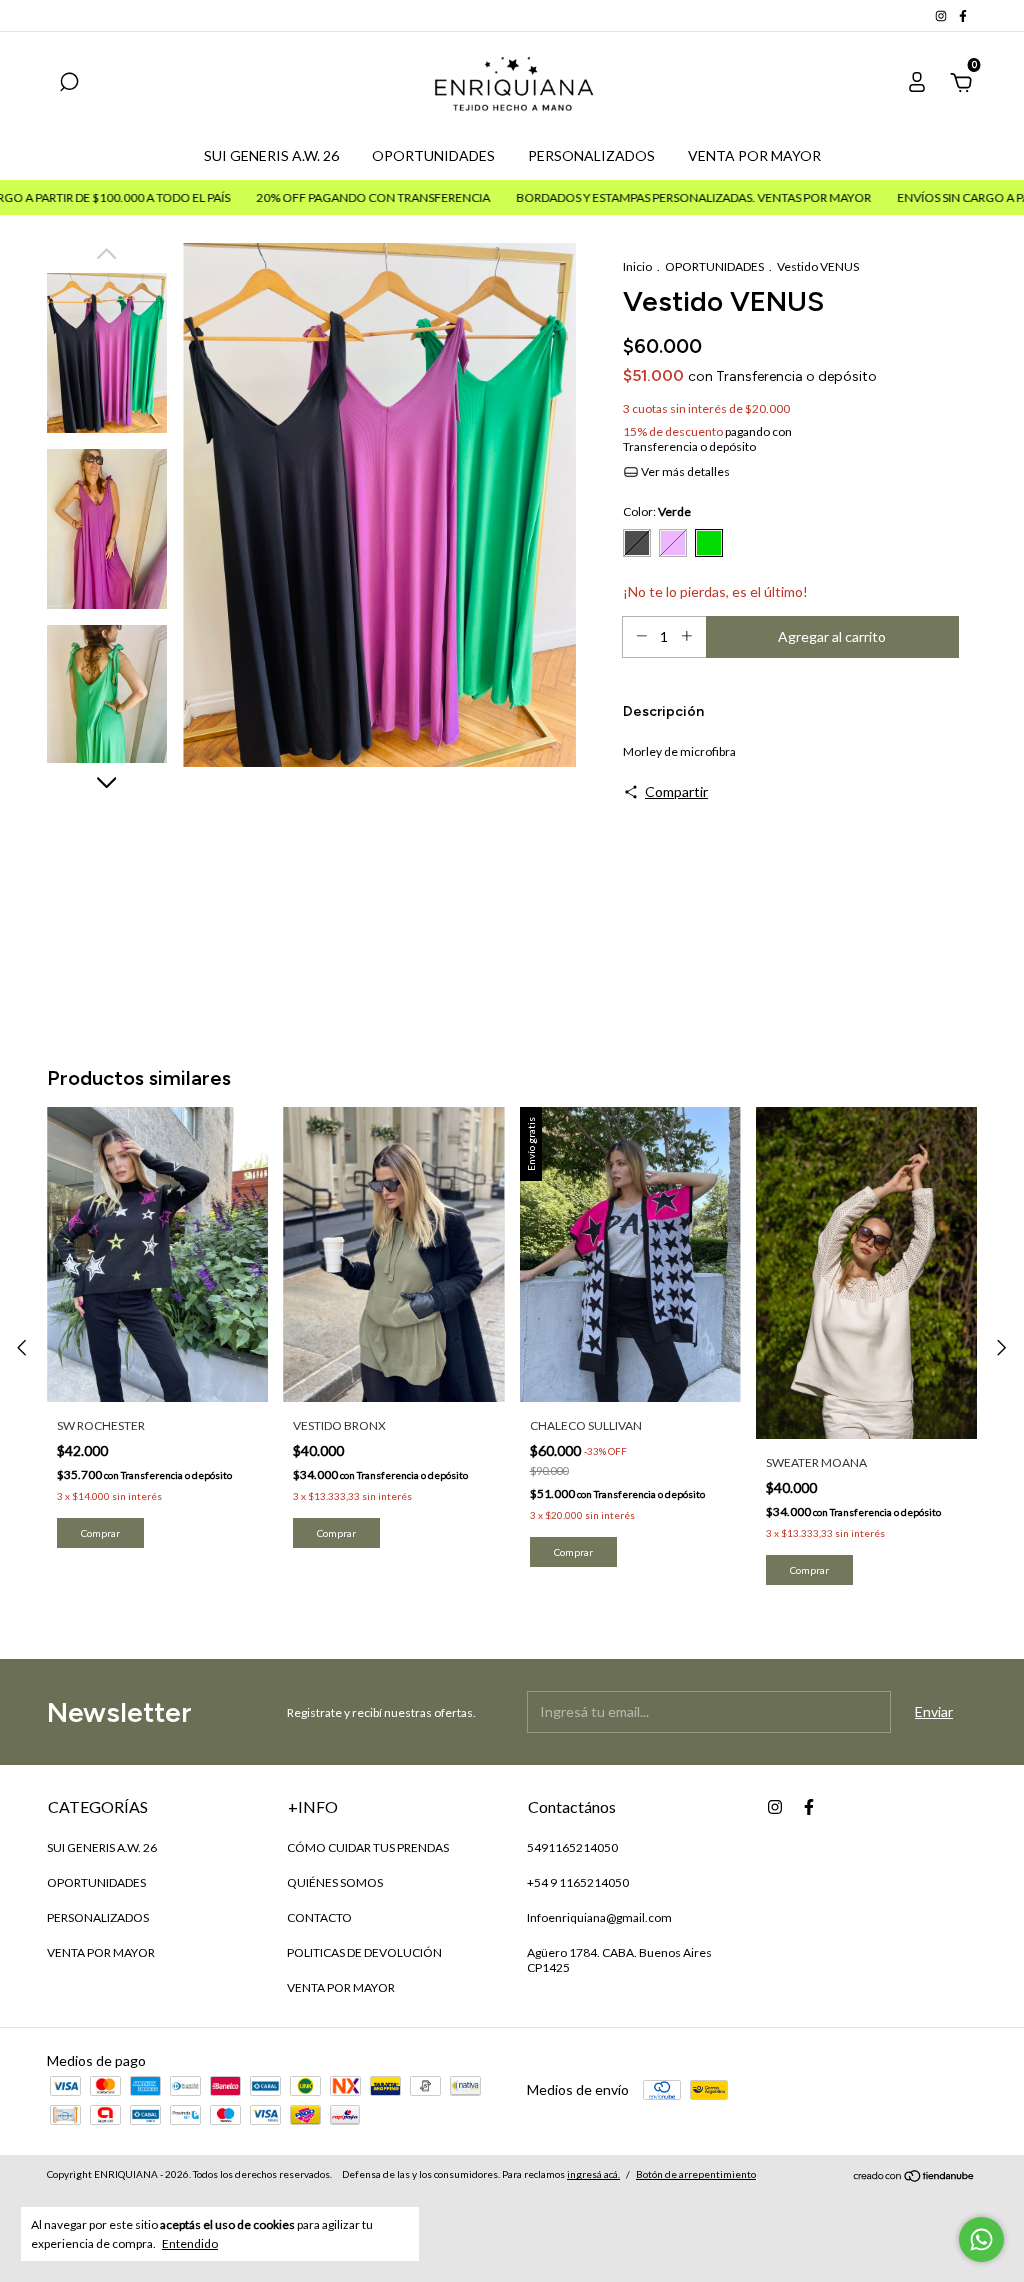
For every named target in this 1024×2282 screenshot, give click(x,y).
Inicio (637, 266)
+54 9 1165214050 (578, 1882)
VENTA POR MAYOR (754, 155)
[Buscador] (69, 84)
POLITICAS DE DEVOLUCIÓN (364, 1952)
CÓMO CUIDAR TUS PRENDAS (368, 1847)
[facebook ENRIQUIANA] (963, 15)
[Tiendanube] (914, 2176)
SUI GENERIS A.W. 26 (271, 155)
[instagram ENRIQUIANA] (942, 15)
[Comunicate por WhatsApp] (981, 2239)
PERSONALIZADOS (591, 155)
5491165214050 (572, 1847)
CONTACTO (319, 1917)
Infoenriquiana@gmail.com (599, 1917)
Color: (657, 511)
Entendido (190, 2243)
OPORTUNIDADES (433, 155)
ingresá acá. (593, 2174)
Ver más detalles (684, 471)
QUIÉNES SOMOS (335, 1882)
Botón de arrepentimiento (696, 2174)
